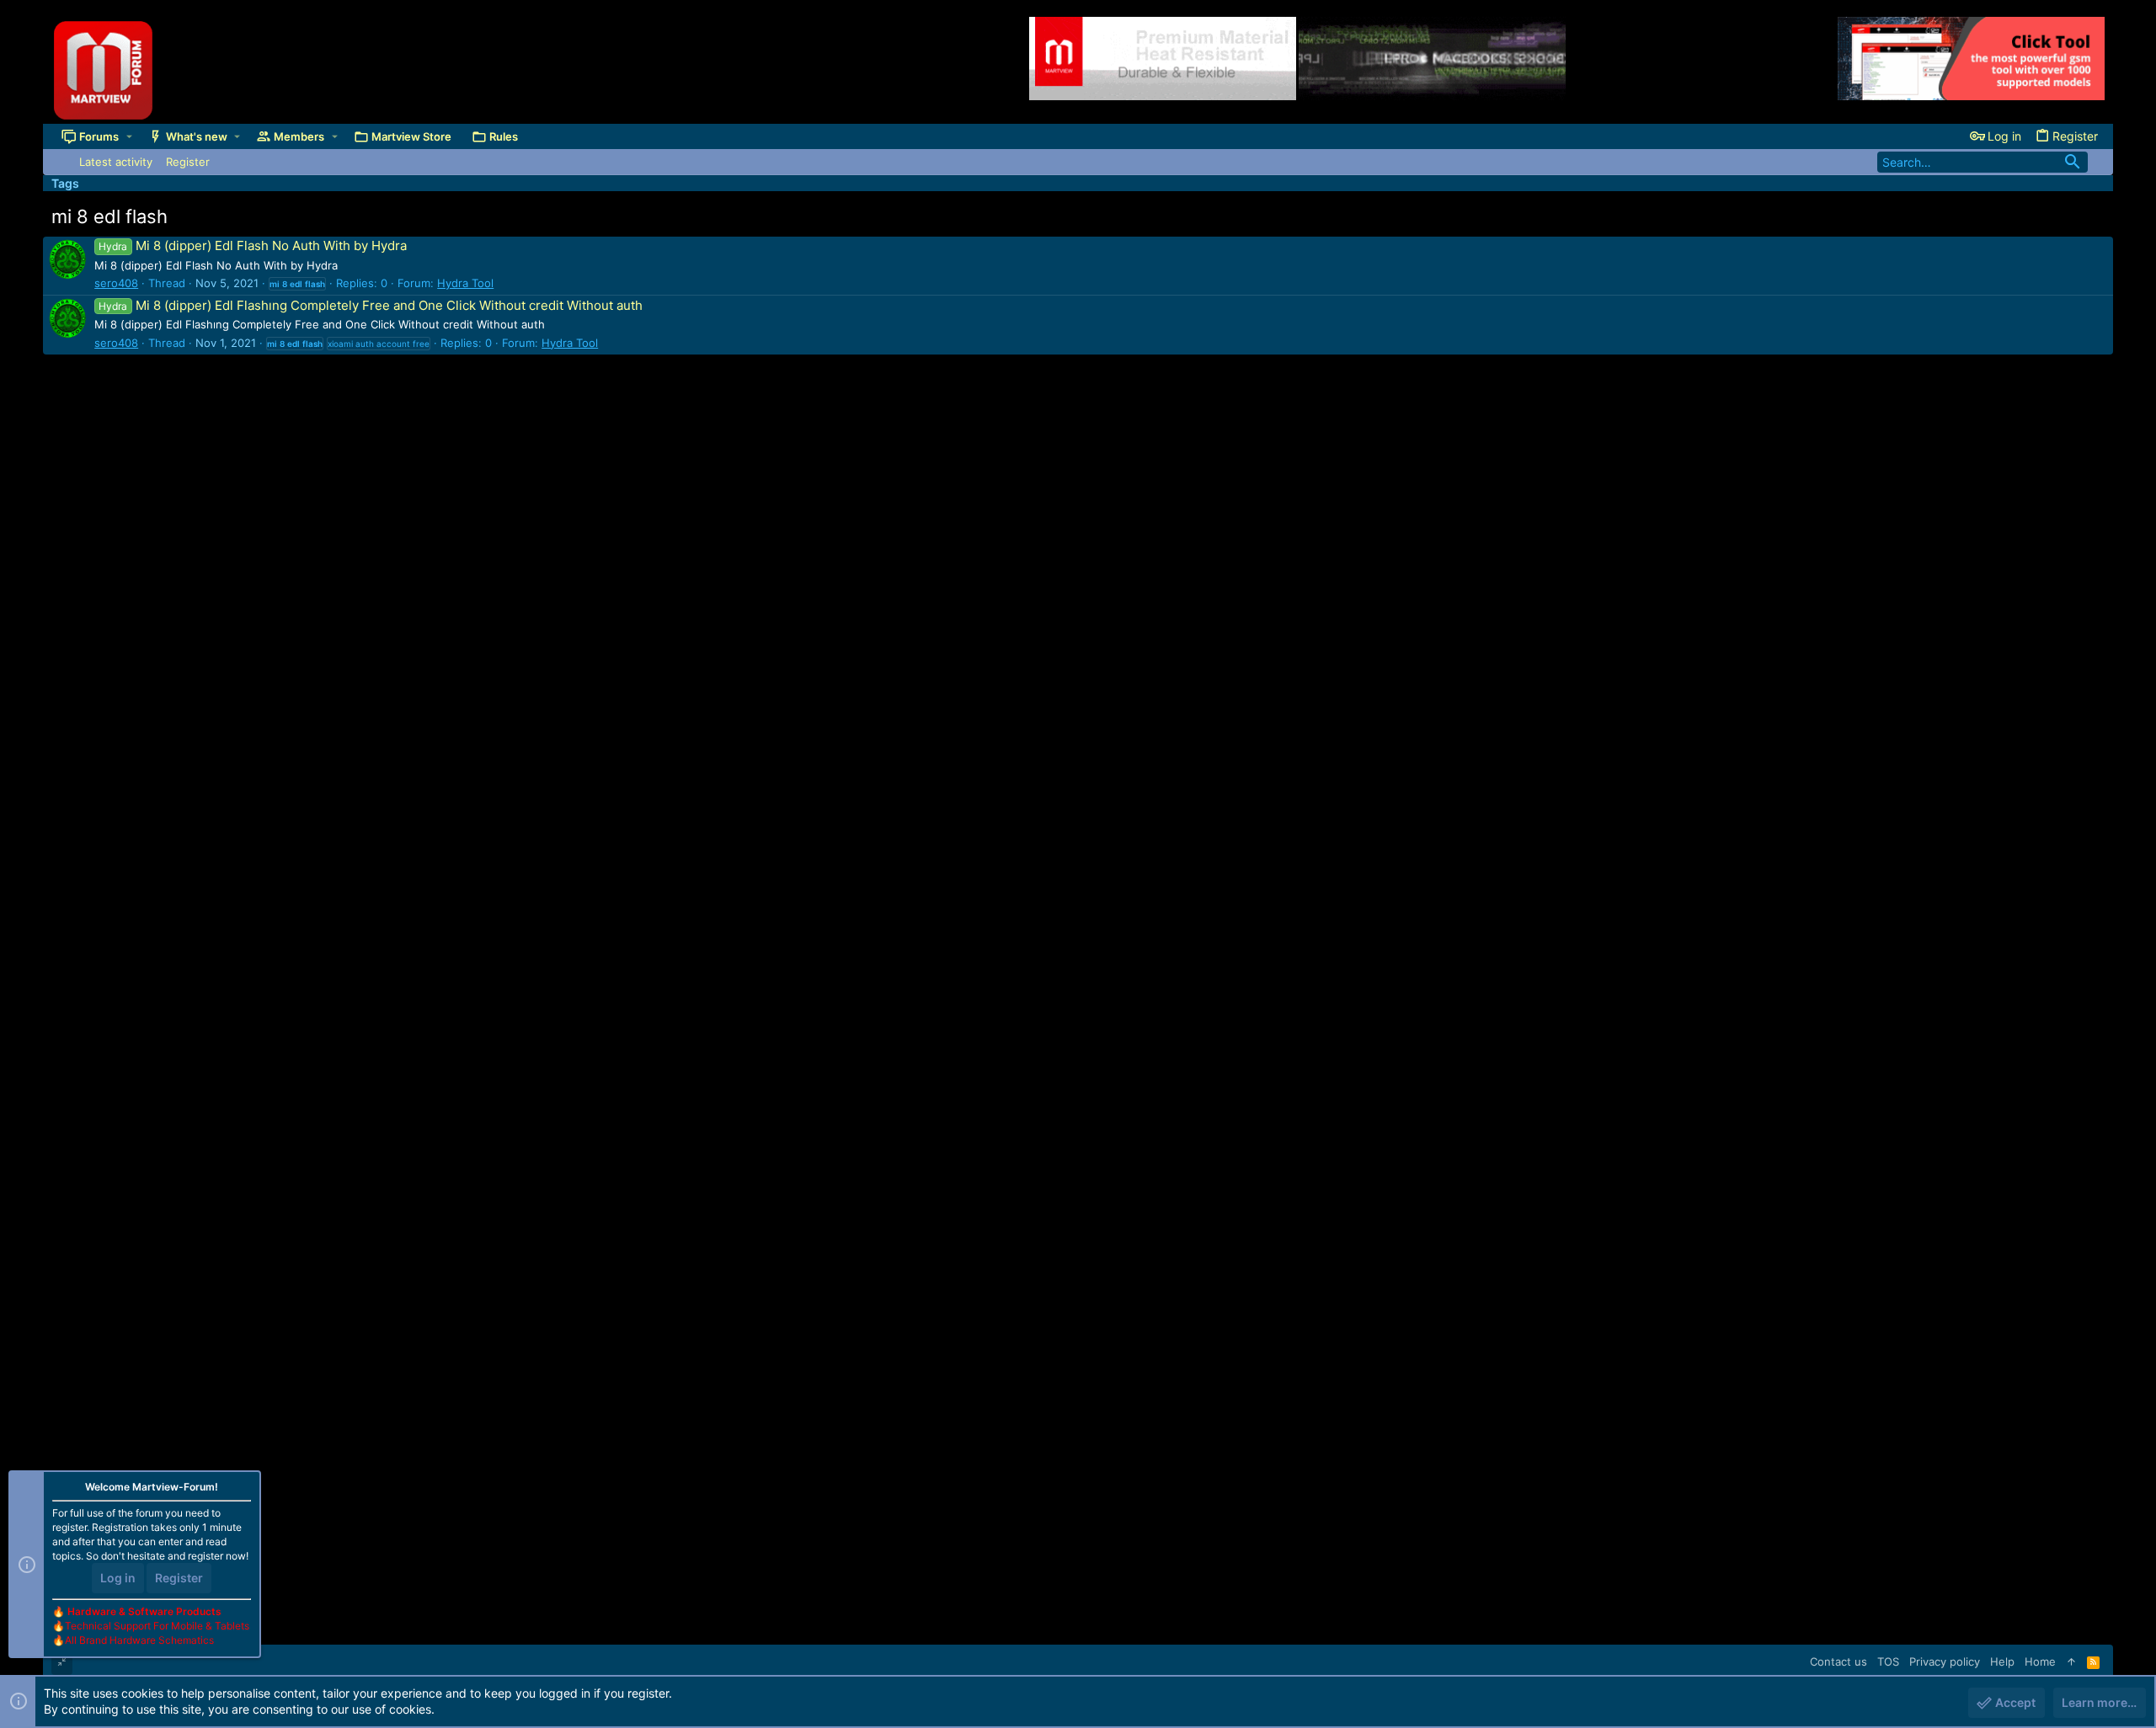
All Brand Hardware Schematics (139, 1640)
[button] (129, 136)
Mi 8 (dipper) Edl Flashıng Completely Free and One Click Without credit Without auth (370, 305)
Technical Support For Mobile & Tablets (157, 1626)
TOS (1888, 1661)
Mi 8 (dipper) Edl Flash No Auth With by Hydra (252, 245)
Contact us (1838, 1661)
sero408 (116, 283)
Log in (118, 1578)
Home (2040, 1661)
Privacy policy (1945, 1661)
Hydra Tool (465, 283)
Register (179, 1578)
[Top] (2071, 1661)
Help (2002, 1661)
